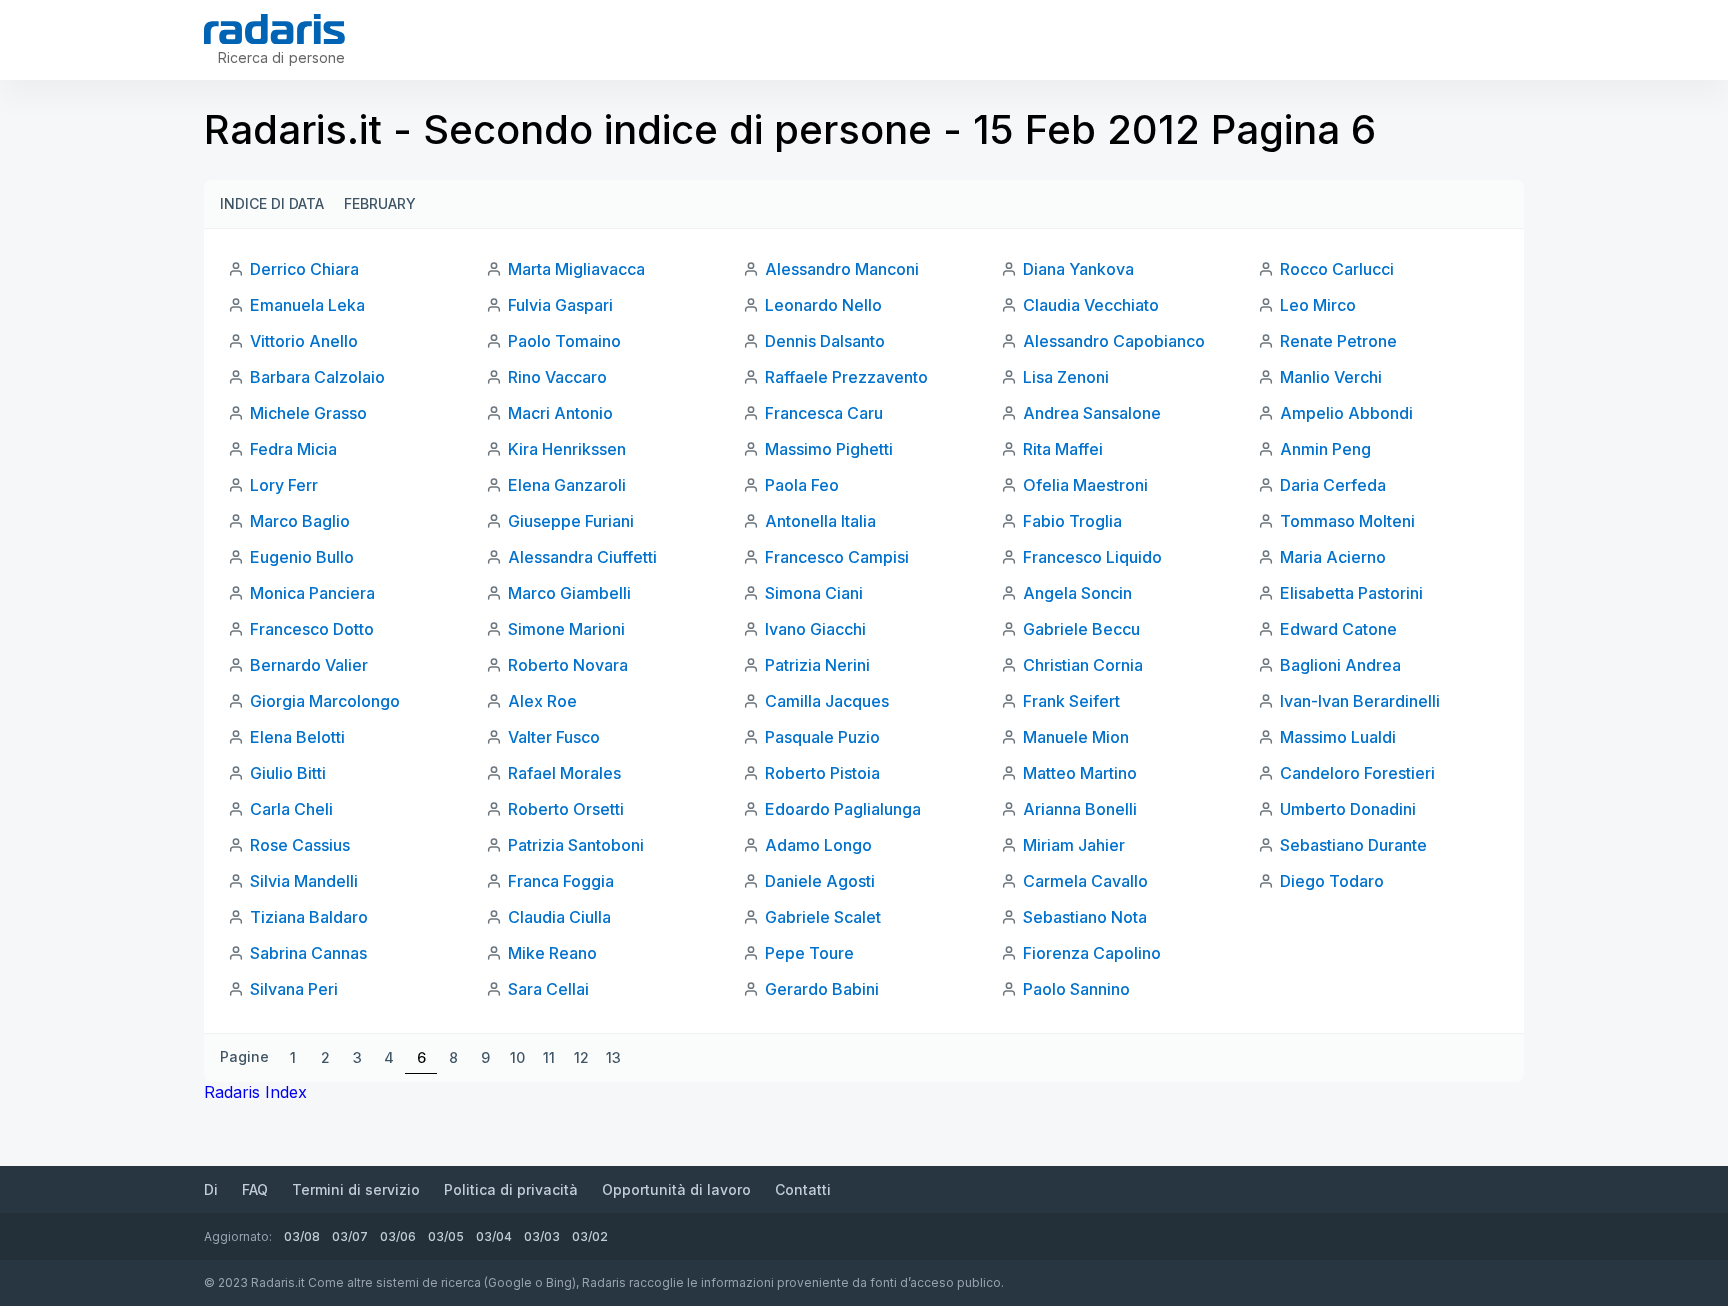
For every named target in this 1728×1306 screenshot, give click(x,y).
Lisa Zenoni (1066, 377)
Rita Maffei (1063, 449)
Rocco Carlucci (1337, 269)
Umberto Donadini (1348, 809)
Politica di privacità (511, 1189)
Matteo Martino (1080, 773)
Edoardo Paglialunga (843, 809)
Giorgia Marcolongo (325, 701)
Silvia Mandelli (304, 881)
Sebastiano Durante (1353, 845)
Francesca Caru (824, 413)
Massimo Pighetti (829, 449)
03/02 (590, 1236)
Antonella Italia (820, 521)
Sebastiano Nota (1085, 917)
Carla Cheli (291, 809)
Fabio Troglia (1072, 521)
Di (211, 1189)
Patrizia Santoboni (576, 845)
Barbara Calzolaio (317, 377)
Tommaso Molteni (1347, 521)
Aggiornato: (238, 1236)
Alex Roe (542, 701)
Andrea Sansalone (1092, 413)
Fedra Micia (293, 449)
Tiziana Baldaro (309, 917)
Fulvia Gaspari (560, 305)
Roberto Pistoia (822, 773)
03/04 (494, 1236)
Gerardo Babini (822, 989)
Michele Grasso (308, 413)
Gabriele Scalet (823, 917)
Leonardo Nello (823, 305)
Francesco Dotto (312, 629)
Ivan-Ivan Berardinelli (1360, 701)
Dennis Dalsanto (825, 341)
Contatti (803, 1189)
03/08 (302, 1236)
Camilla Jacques (827, 701)
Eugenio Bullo (302, 557)
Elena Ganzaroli (567, 485)
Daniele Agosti (820, 881)
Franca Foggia (561, 881)
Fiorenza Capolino (1092, 953)
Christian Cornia (1083, 665)
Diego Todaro (1332, 881)
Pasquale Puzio (822, 737)
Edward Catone (1338, 629)
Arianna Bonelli (1080, 809)
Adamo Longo (818, 845)
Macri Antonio (560, 413)
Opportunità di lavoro (676, 1189)
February (380, 203)
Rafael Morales (564, 773)
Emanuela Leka (307, 305)
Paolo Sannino (1076, 989)
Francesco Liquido (1092, 557)
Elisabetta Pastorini (1351, 593)
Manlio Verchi (1331, 377)
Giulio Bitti (288, 773)
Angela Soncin (1077, 593)
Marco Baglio (300, 521)
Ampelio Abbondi (1346, 413)
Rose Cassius (300, 845)
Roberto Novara (568, 665)
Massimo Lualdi (1338, 737)
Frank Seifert (1071, 701)
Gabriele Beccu (1081, 629)
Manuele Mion (1076, 737)
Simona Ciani (814, 593)
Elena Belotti (297, 737)
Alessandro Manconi (842, 269)
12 (581, 1057)
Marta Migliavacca (576, 269)
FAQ (255, 1189)
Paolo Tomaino (564, 341)
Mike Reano (552, 953)
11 (549, 1057)
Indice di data (272, 203)
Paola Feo (802, 485)
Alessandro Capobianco (1114, 341)
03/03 (542, 1236)
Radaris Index (255, 1092)
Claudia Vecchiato (1091, 305)
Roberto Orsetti (566, 809)
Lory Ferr (284, 485)
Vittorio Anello (304, 341)
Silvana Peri (294, 989)
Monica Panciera (312, 593)
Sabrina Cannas (308, 953)
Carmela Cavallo (1085, 881)
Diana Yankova (1078, 269)
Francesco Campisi (837, 557)
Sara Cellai (548, 989)
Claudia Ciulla (559, 917)
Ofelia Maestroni (1085, 485)
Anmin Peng (1325, 449)
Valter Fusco (554, 737)
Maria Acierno (1333, 557)
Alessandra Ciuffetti (582, 557)
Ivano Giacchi (815, 629)
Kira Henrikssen (567, 449)
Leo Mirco (1318, 305)
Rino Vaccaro (557, 377)
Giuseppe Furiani (571, 521)
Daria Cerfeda (1333, 485)
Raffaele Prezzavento (846, 377)
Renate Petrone (1338, 341)
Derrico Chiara (304, 269)
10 (517, 1057)
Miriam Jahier (1074, 845)
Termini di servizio (356, 1189)
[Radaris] (274, 29)
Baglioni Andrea (1340, 665)
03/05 (446, 1236)
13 (613, 1057)
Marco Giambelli (569, 593)
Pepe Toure (809, 953)
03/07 (350, 1236)
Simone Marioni (566, 629)
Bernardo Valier (309, 665)
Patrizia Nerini (817, 665)
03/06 (398, 1236)
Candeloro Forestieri (1357, 773)
